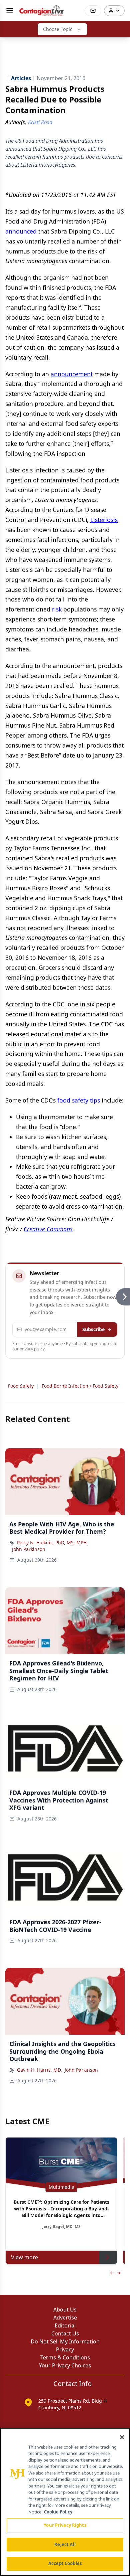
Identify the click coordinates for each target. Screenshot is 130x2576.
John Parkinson (29, 1549)
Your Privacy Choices (65, 2365)
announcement (72, 374)
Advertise (65, 2318)
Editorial (65, 2325)
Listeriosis (104, 520)
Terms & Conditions (65, 2357)
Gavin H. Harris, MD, (39, 2070)
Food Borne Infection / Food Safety (80, 1386)
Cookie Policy (58, 2512)
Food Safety (21, 1386)
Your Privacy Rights (65, 2525)
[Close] (122, 2437)
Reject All (65, 2544)
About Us (65, 2310)
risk (57, 609)
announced (21, 231)
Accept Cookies (65, 2563)
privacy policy (32, 1349)
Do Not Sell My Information (65, 2341)
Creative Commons (48, 1229)
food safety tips (79, 1100)
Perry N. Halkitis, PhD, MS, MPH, (52, 1543)
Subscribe (93, 1329)
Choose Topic (58, 29)
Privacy (65, 2349)
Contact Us (65, 2333)
